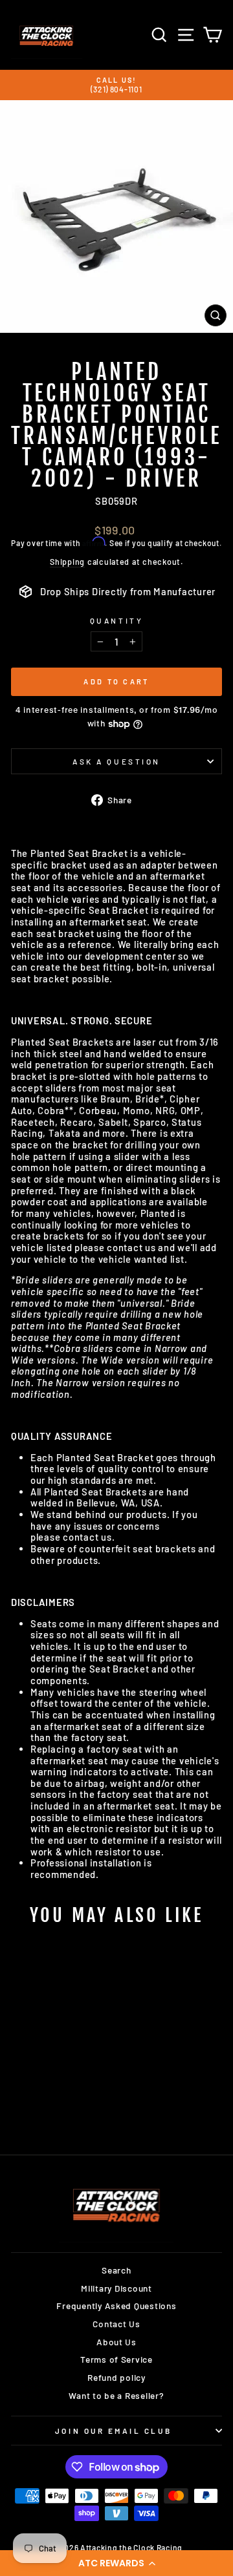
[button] (116, 2563)
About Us (116, 2342)
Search (116, 2270)
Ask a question (116, 761)
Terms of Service (116, 2359)
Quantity (116, 620)
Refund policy (116, 2377)
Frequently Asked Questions (116, 2306)
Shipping (67, 562)
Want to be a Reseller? (116, 2395)
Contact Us (116, 2324)
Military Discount (116, 2288)
